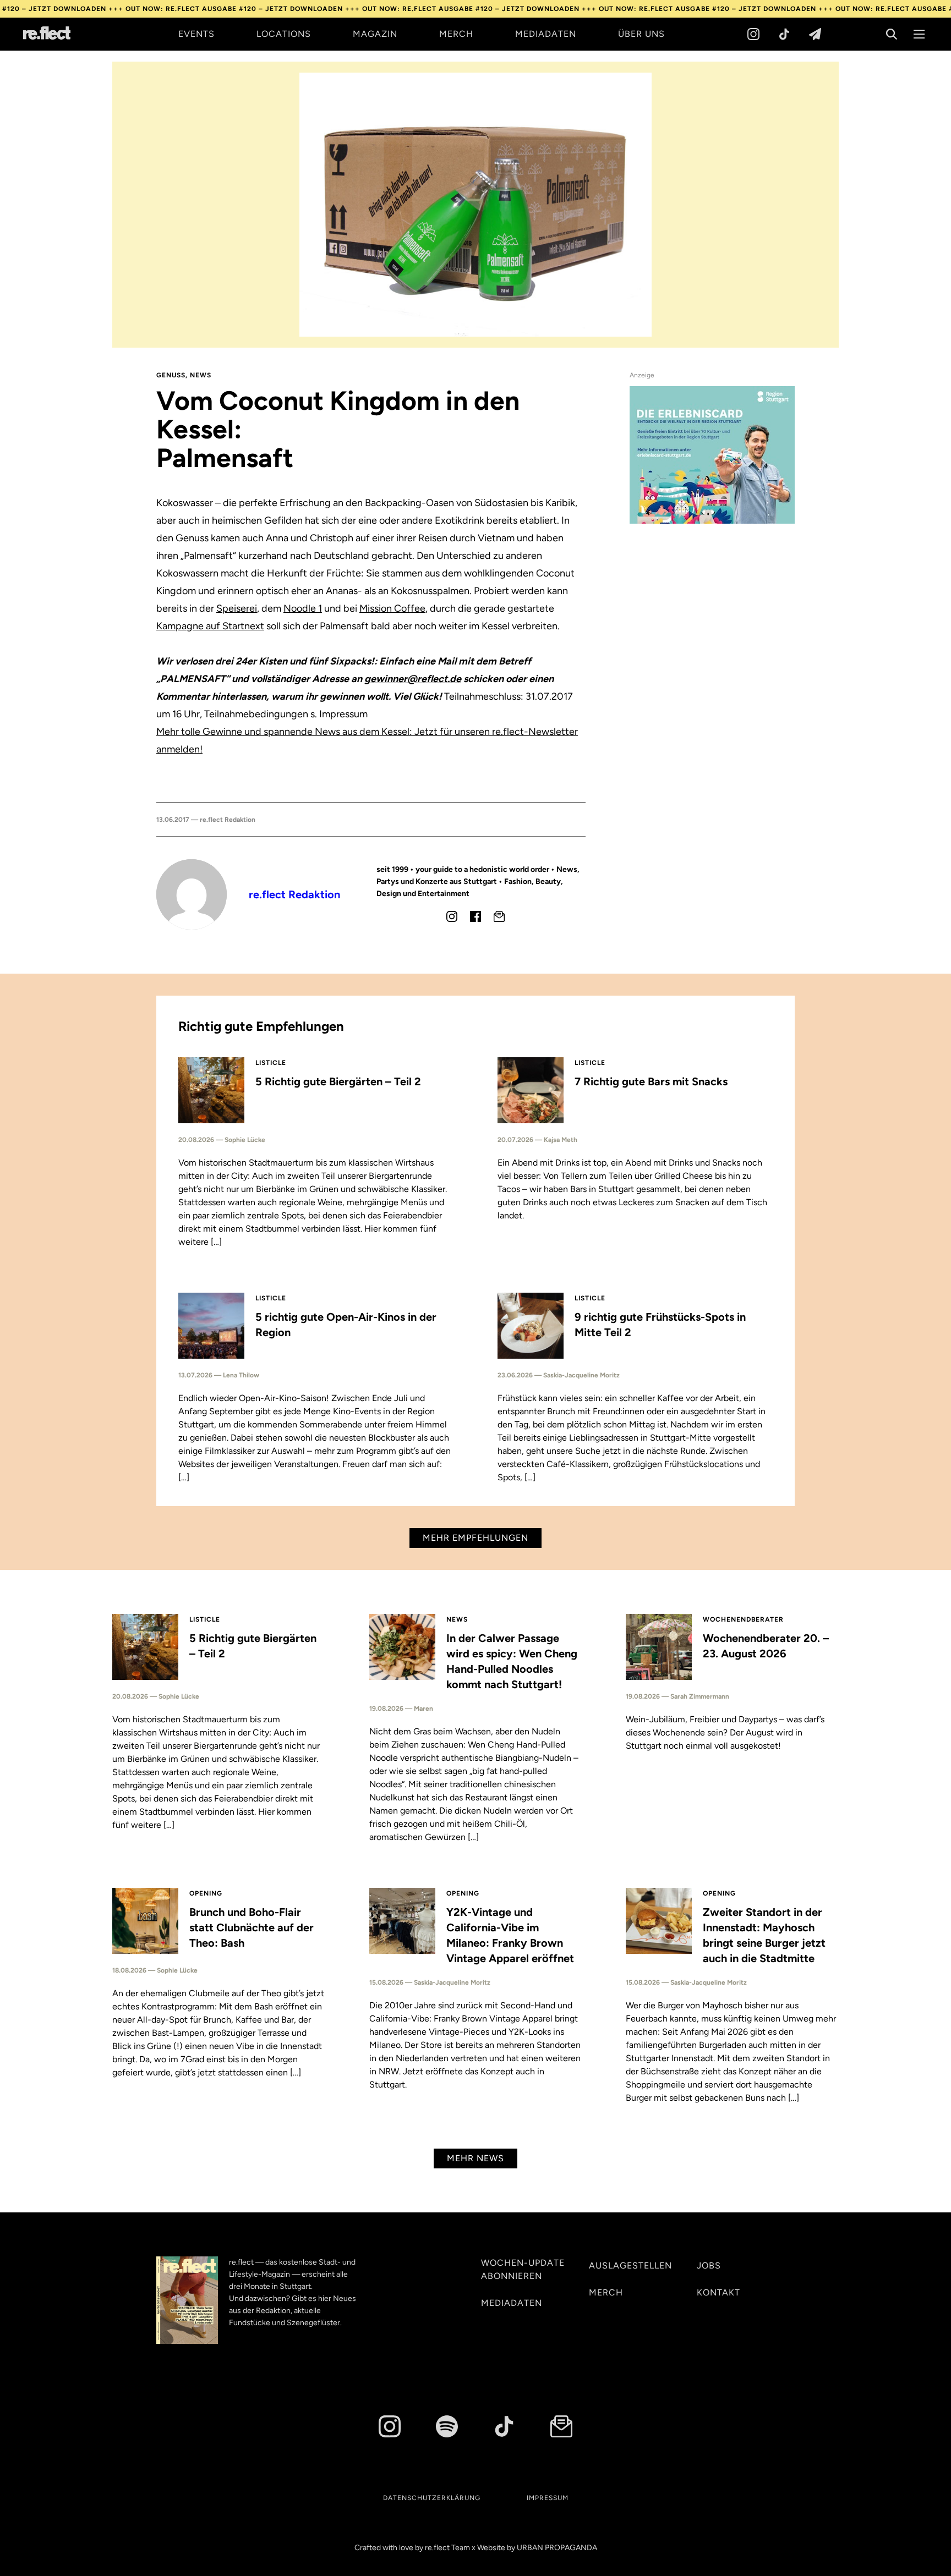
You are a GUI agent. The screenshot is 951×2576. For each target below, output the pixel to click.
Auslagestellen (630, 2265)
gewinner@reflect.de (413, 679)
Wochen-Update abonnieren (523, 2269)
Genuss (171, 375)
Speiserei (237, 608)
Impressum (548, 2498)
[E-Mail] (499, 916)
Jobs (709, 2265)
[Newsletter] (815, 34)
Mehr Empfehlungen (475, 1538)
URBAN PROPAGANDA (557, 2548)
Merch (456, 34)
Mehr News (475, 2158)
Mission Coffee (392, 608)
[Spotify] (447, 2426)
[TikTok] (784, 34)
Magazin (375, 34)
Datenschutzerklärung (432, 2498)
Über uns (641, 34)
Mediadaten (546, 34)
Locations (284, 34)
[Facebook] (475, 916)
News (201, 375)
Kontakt (718, 2292)
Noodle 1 (303, 608)
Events (196, 34)
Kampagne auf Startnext (210, 626)
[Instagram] (753, 34)
